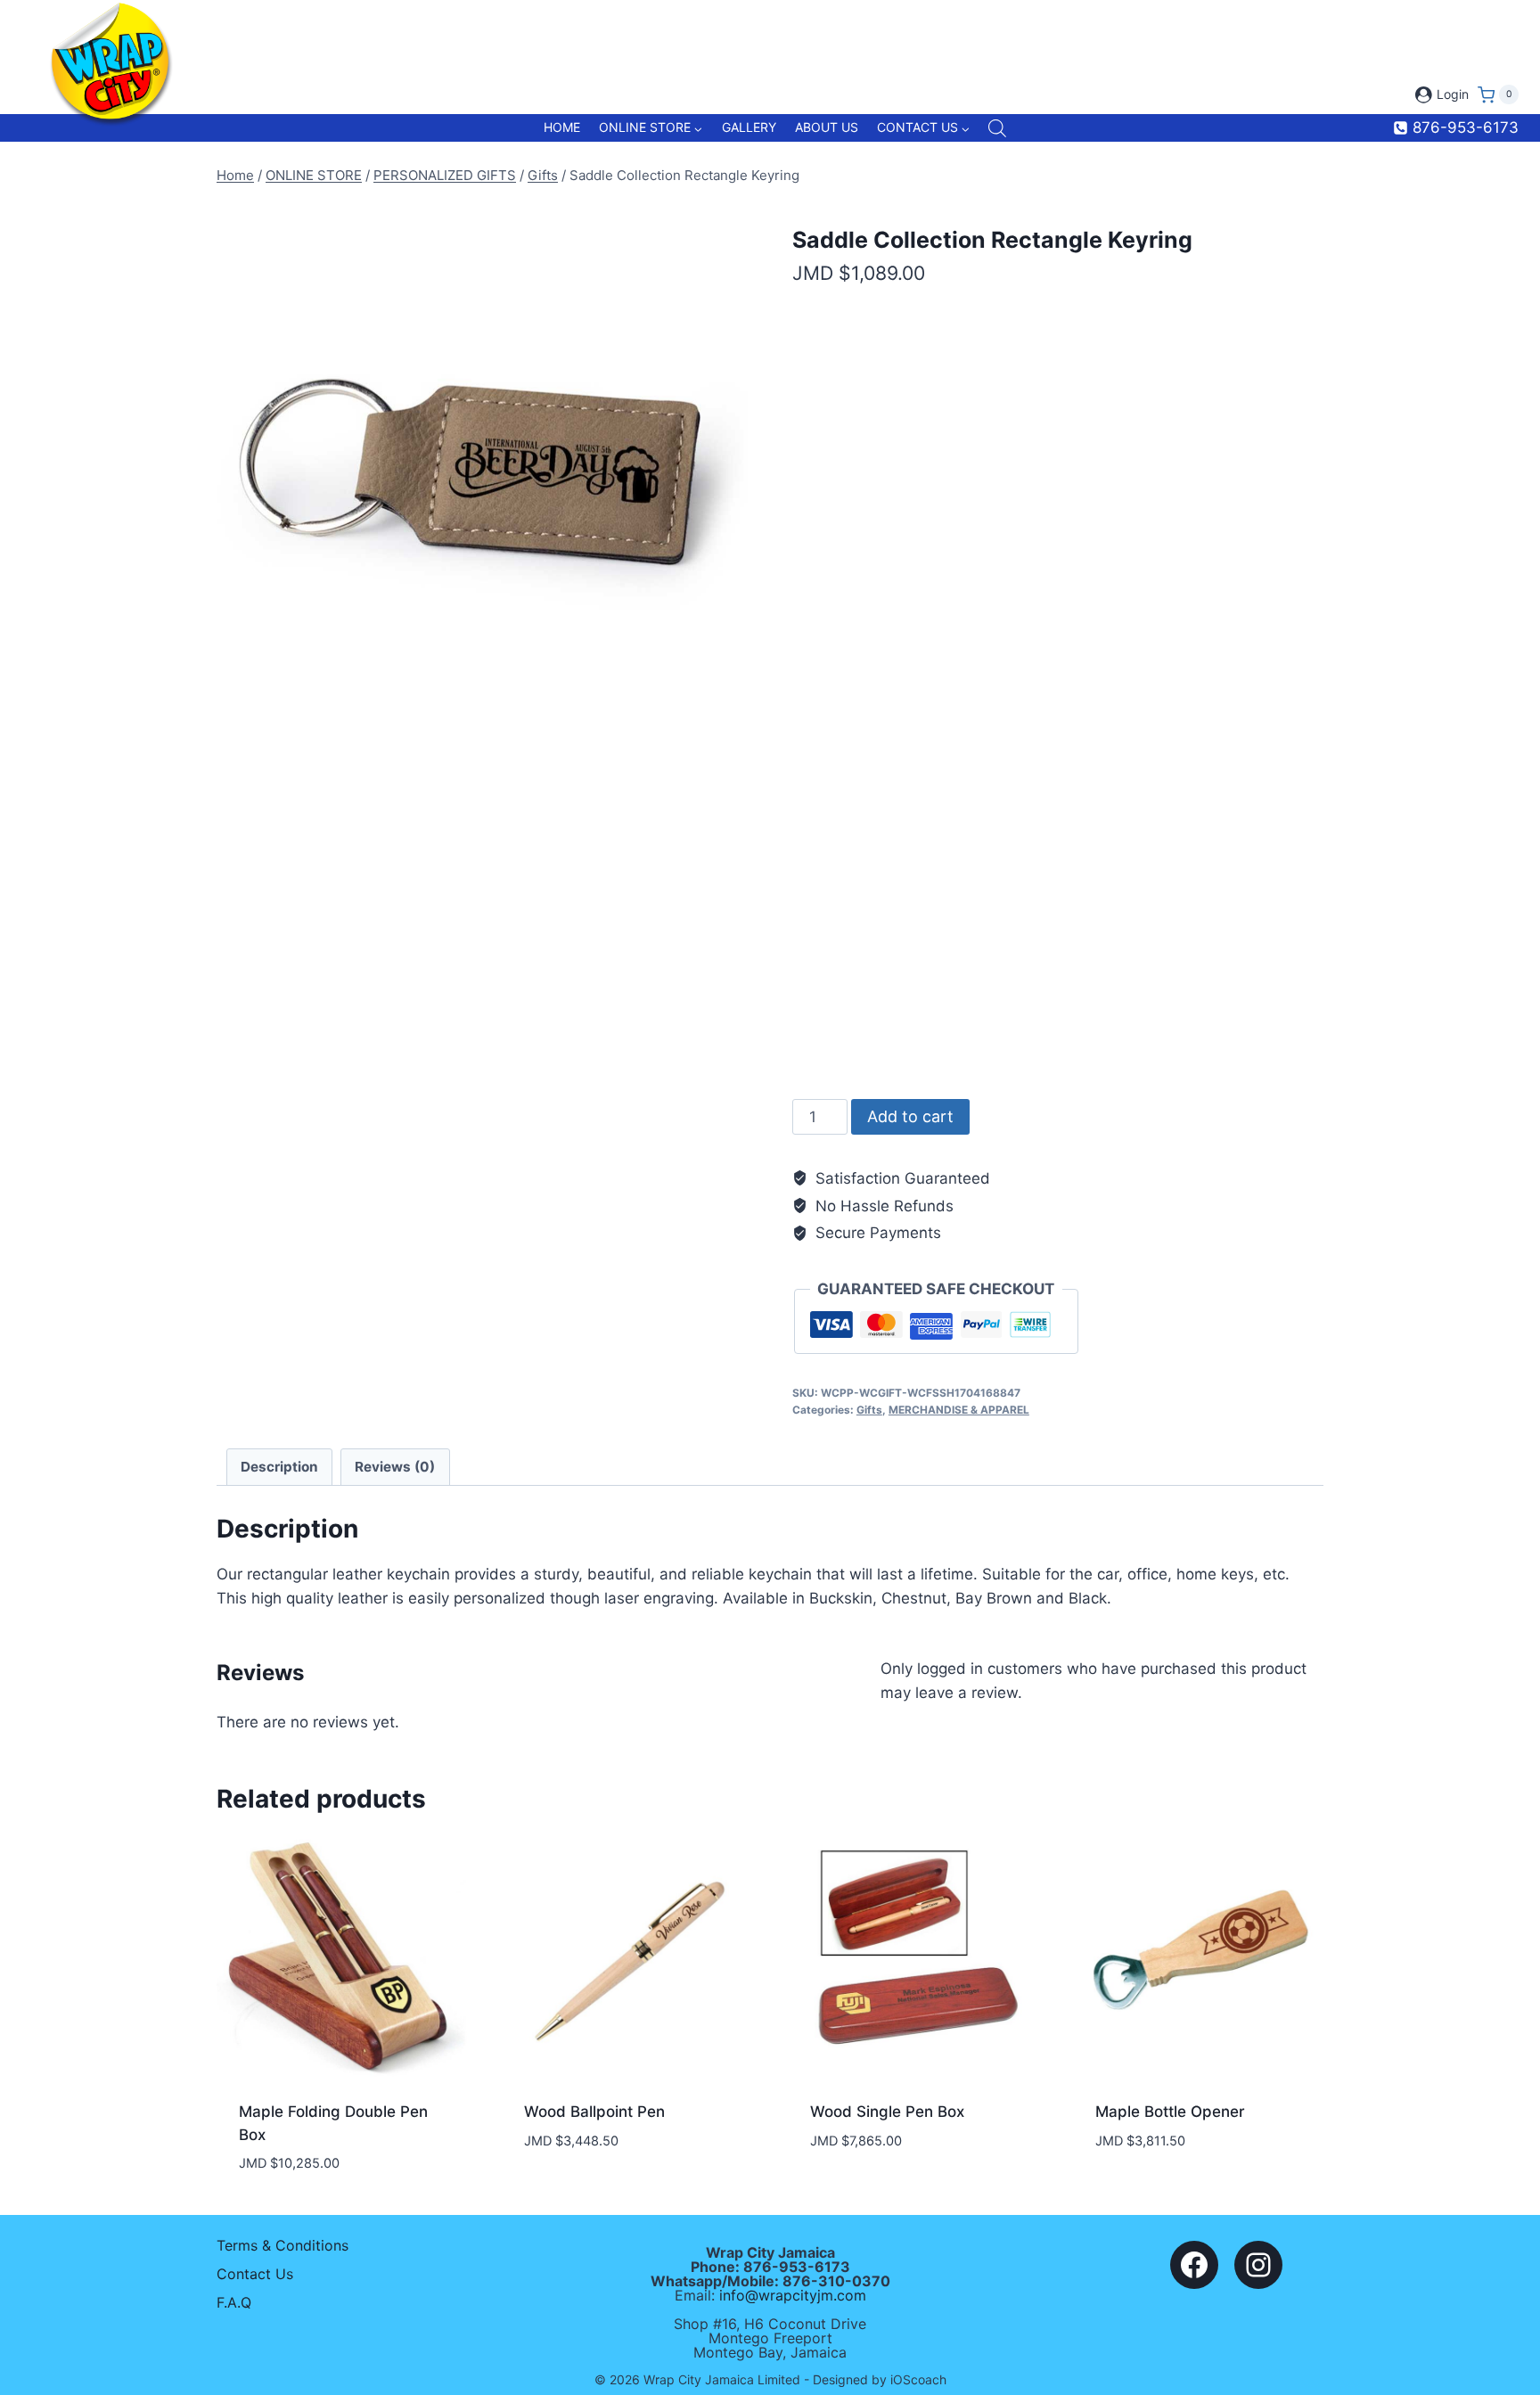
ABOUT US (827, 127)
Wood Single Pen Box (887, 2112)
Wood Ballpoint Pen (594, 2112)
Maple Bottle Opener (1170, 2112)
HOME (562, 127)
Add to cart (910, 1116)
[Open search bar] (997, 128)
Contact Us (255, 2274)
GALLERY (749, 127)
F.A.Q (234, 2302)
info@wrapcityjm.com (793, 2295)
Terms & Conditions (283, 2245)
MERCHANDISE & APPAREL (959, 1410)
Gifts (869, 1410)
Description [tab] (279, 1467)
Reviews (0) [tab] (395, 1467)
